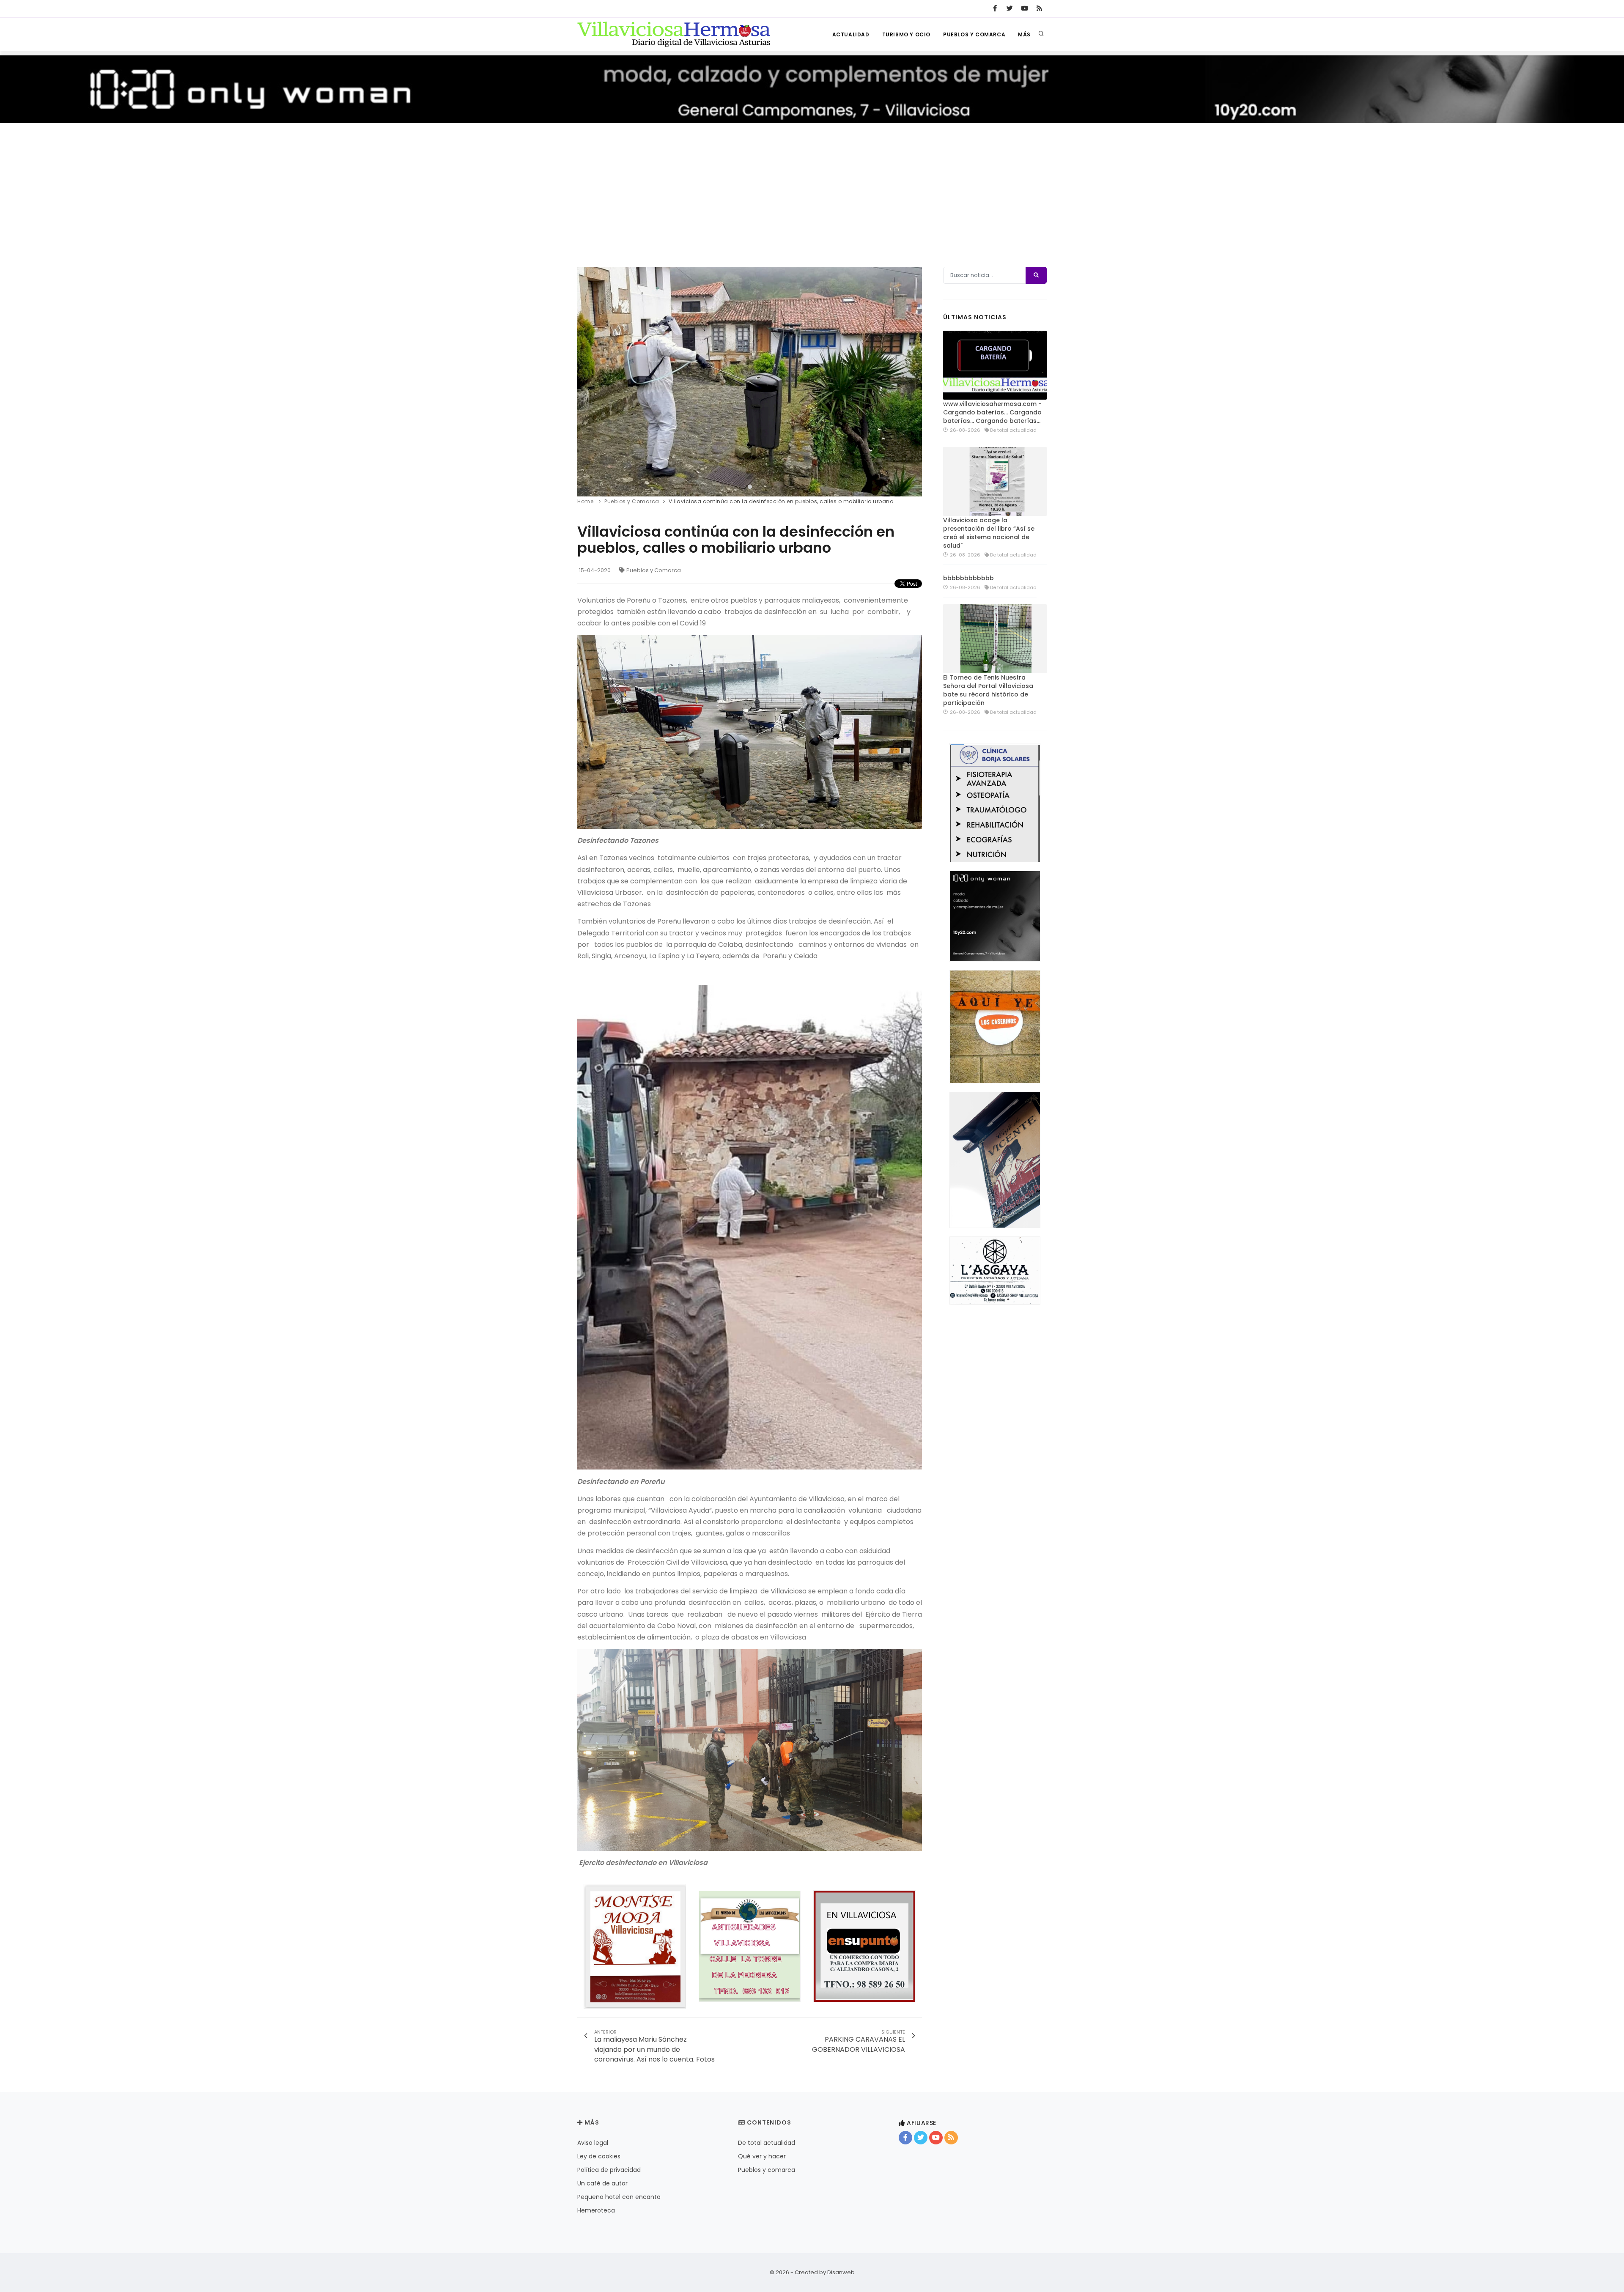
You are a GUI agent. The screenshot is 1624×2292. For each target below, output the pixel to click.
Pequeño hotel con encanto (619, 2197)
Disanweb (841, 2272)
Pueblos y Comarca (654, 570)
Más (1024, 34)
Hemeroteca (596, 2210)
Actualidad (851, 34)
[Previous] (586, 381)
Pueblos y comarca (974, 34)
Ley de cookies (599, 2156)
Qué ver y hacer (762, 2156)
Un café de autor (602, 2183)
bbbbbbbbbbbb (968, 578)
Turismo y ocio (906, 34)
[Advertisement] (812, 186)
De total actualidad (767, 2143)
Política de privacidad (609, 2170)
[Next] (913, 381)
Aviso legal (593, 2143)
